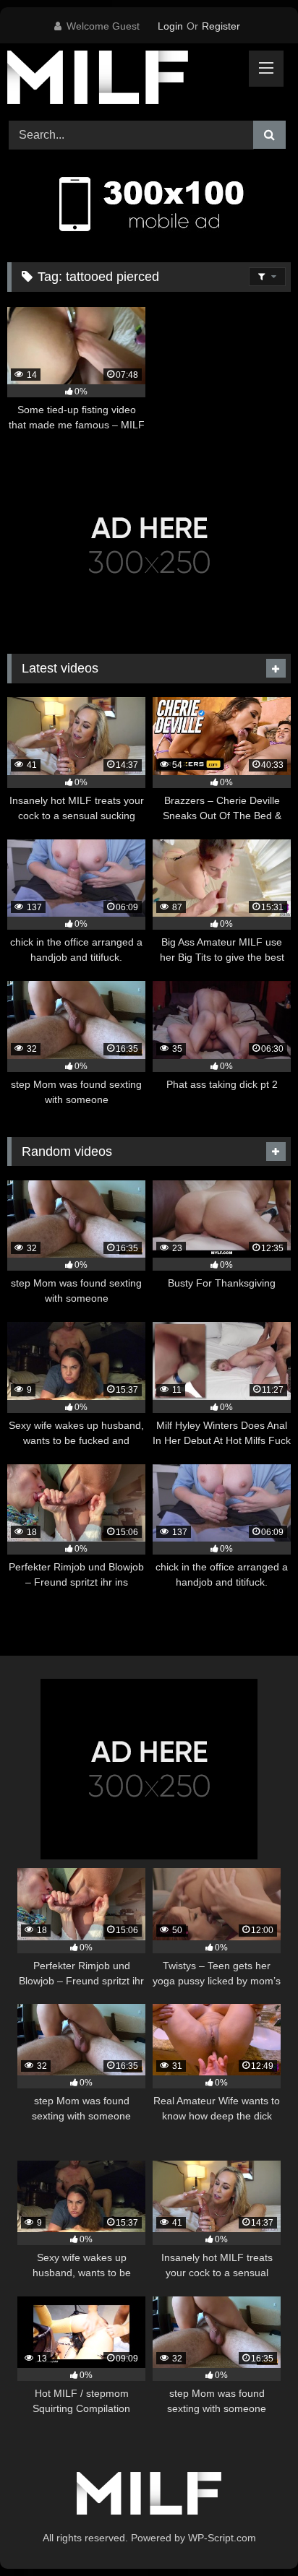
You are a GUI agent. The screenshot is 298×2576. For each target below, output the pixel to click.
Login (170, 26)
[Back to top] (253, 2533)
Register (221, 26)
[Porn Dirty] (122, 80)
